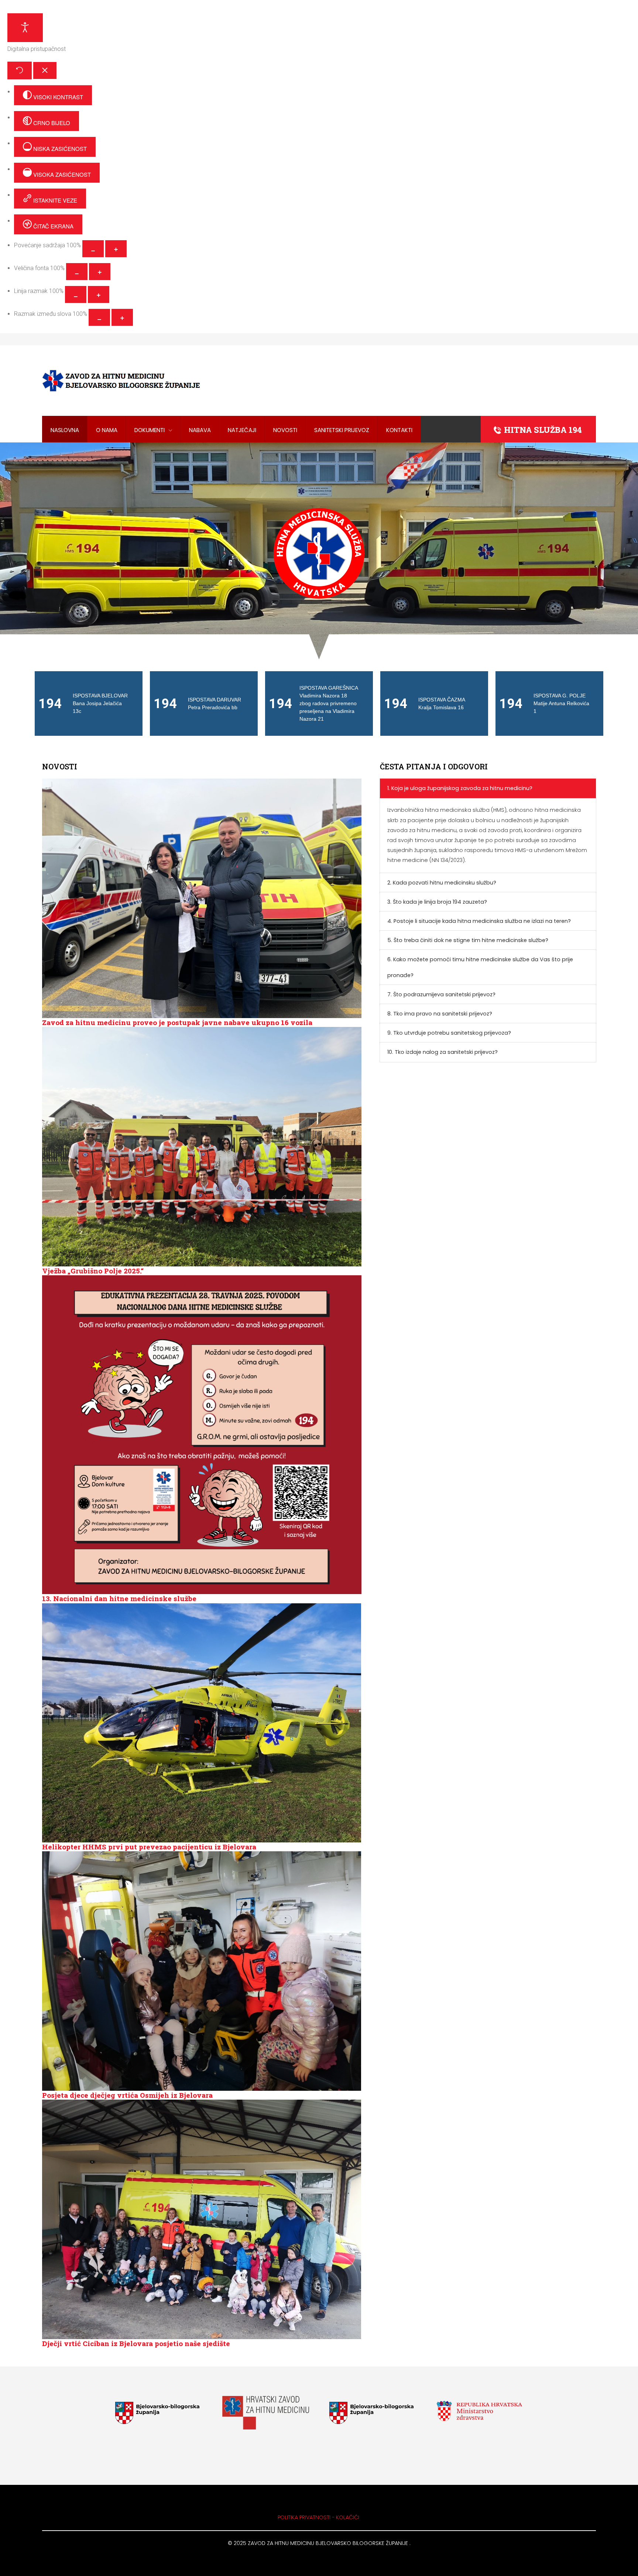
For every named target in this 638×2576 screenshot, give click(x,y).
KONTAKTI (399, 430)
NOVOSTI (285, 430)
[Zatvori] (45, 70)
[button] (89, 704)
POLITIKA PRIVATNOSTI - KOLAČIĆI (319, 2517)
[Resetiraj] (20, 70)
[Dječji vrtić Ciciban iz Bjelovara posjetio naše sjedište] (202, 2219)
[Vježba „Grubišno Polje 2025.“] (202, 1146)
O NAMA (107, 430)
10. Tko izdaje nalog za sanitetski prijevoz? (443, 1052)
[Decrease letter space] (99, 317)
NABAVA (200, 430)
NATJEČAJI (242, 430)
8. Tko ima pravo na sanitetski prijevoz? (440, 1014)
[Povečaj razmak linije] (99, 294)
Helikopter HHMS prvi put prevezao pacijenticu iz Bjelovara (149, 1847)
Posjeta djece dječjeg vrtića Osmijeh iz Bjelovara (127, 2095)
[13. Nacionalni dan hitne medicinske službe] (202, 1434)
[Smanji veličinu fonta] (77, 272)
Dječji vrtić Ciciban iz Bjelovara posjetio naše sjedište (136, 2343)
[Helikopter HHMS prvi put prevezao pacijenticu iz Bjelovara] (202, 1722)
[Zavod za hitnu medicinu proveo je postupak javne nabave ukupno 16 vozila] (202, 898)
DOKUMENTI (150, 430)
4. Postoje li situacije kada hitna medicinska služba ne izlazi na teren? (479, 921)
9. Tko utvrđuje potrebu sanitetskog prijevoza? (449, 1033)
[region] (319, 553)
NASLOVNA (65, 430)
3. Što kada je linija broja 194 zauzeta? (437, 902)
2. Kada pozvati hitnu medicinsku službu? (442, 883)
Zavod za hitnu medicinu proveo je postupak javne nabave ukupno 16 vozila (177, 1022)
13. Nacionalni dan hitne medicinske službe (119, 1598)
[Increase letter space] (122, 317)
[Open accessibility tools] (25, 28)
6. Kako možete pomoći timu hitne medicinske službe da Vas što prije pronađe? (480, 967)
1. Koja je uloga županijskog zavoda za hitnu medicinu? (460, 788)
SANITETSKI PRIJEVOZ (342, 430)
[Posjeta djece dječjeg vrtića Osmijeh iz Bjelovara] (202, 1970)
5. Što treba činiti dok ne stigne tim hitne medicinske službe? (468, 940)
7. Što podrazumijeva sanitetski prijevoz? (441, 994)
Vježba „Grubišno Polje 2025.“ (93, 1271)
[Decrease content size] (93, 249)
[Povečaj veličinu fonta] (100, 272)
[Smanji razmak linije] (76, 294)
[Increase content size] (116, 249)
